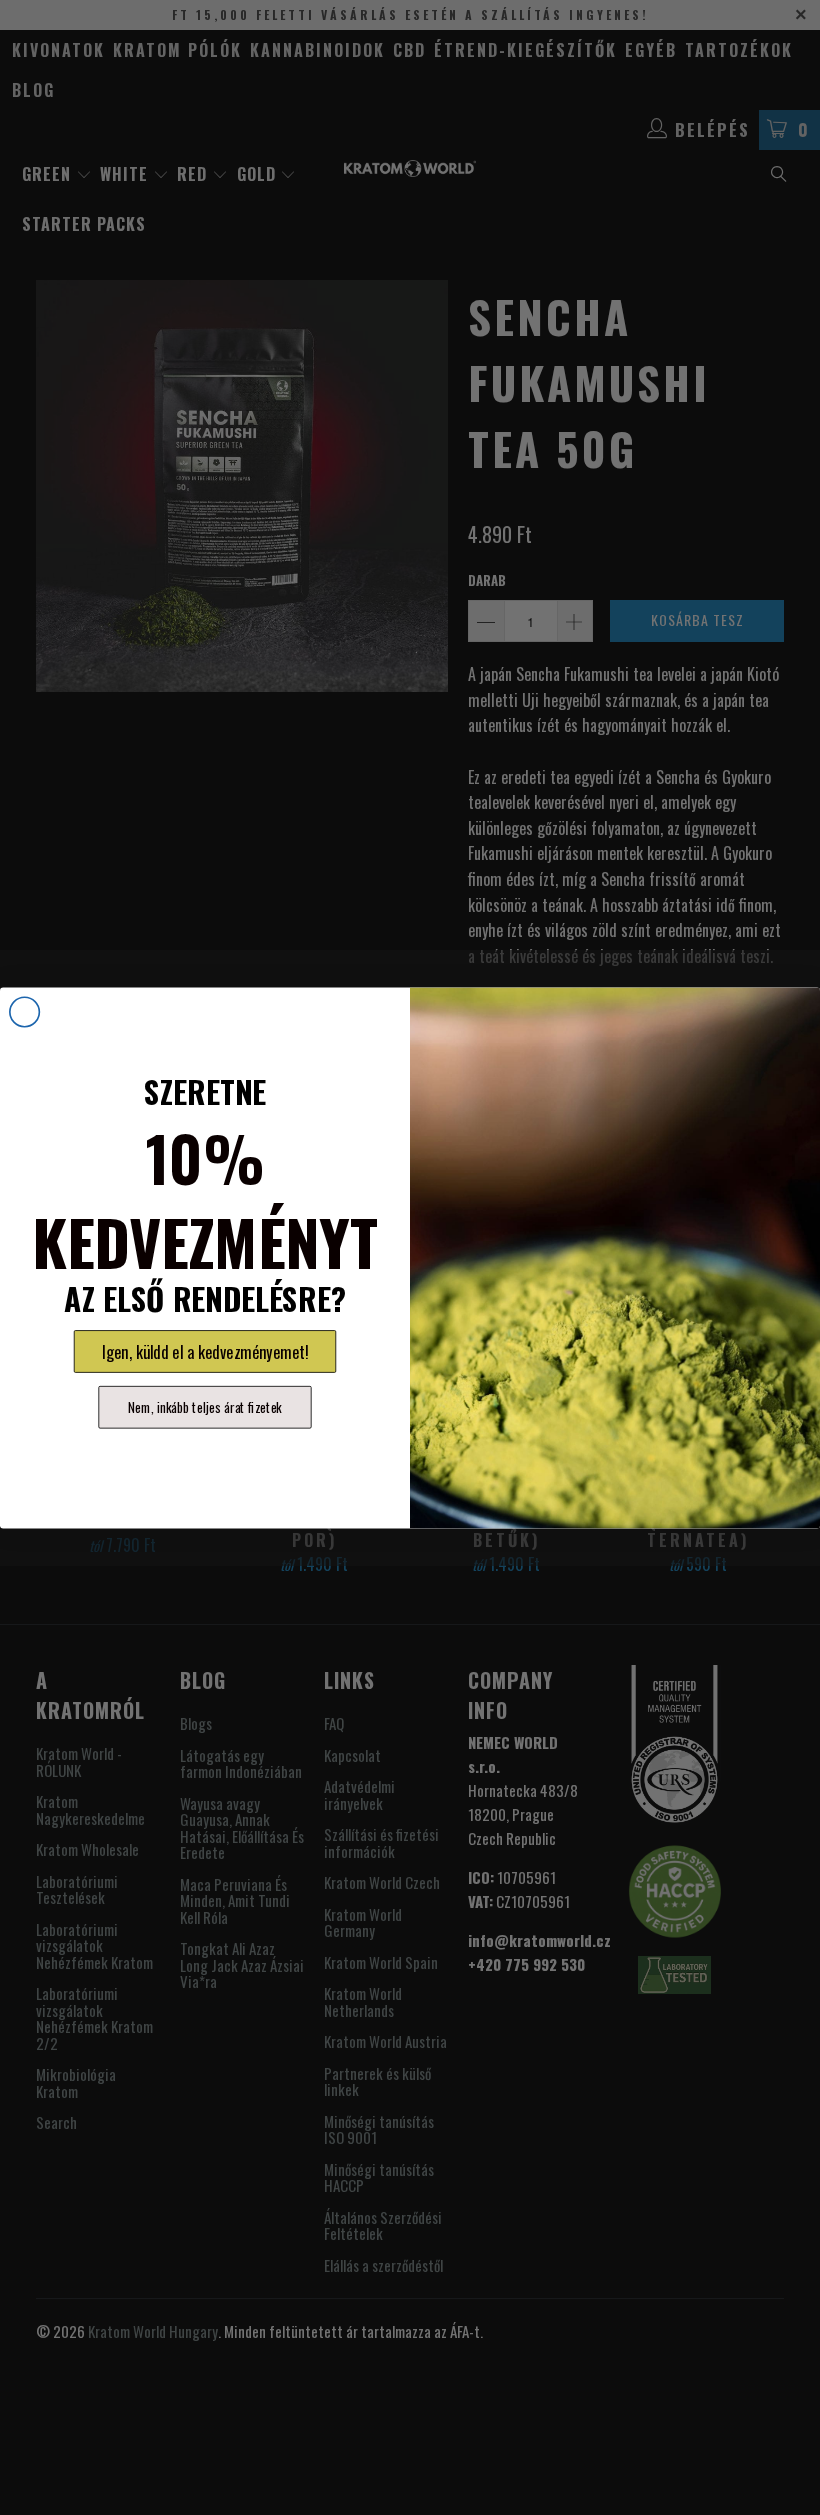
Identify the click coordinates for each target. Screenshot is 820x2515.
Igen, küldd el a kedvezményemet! (205, 1351)
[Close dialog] (25, 1012)
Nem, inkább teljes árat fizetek (205, 1407)
